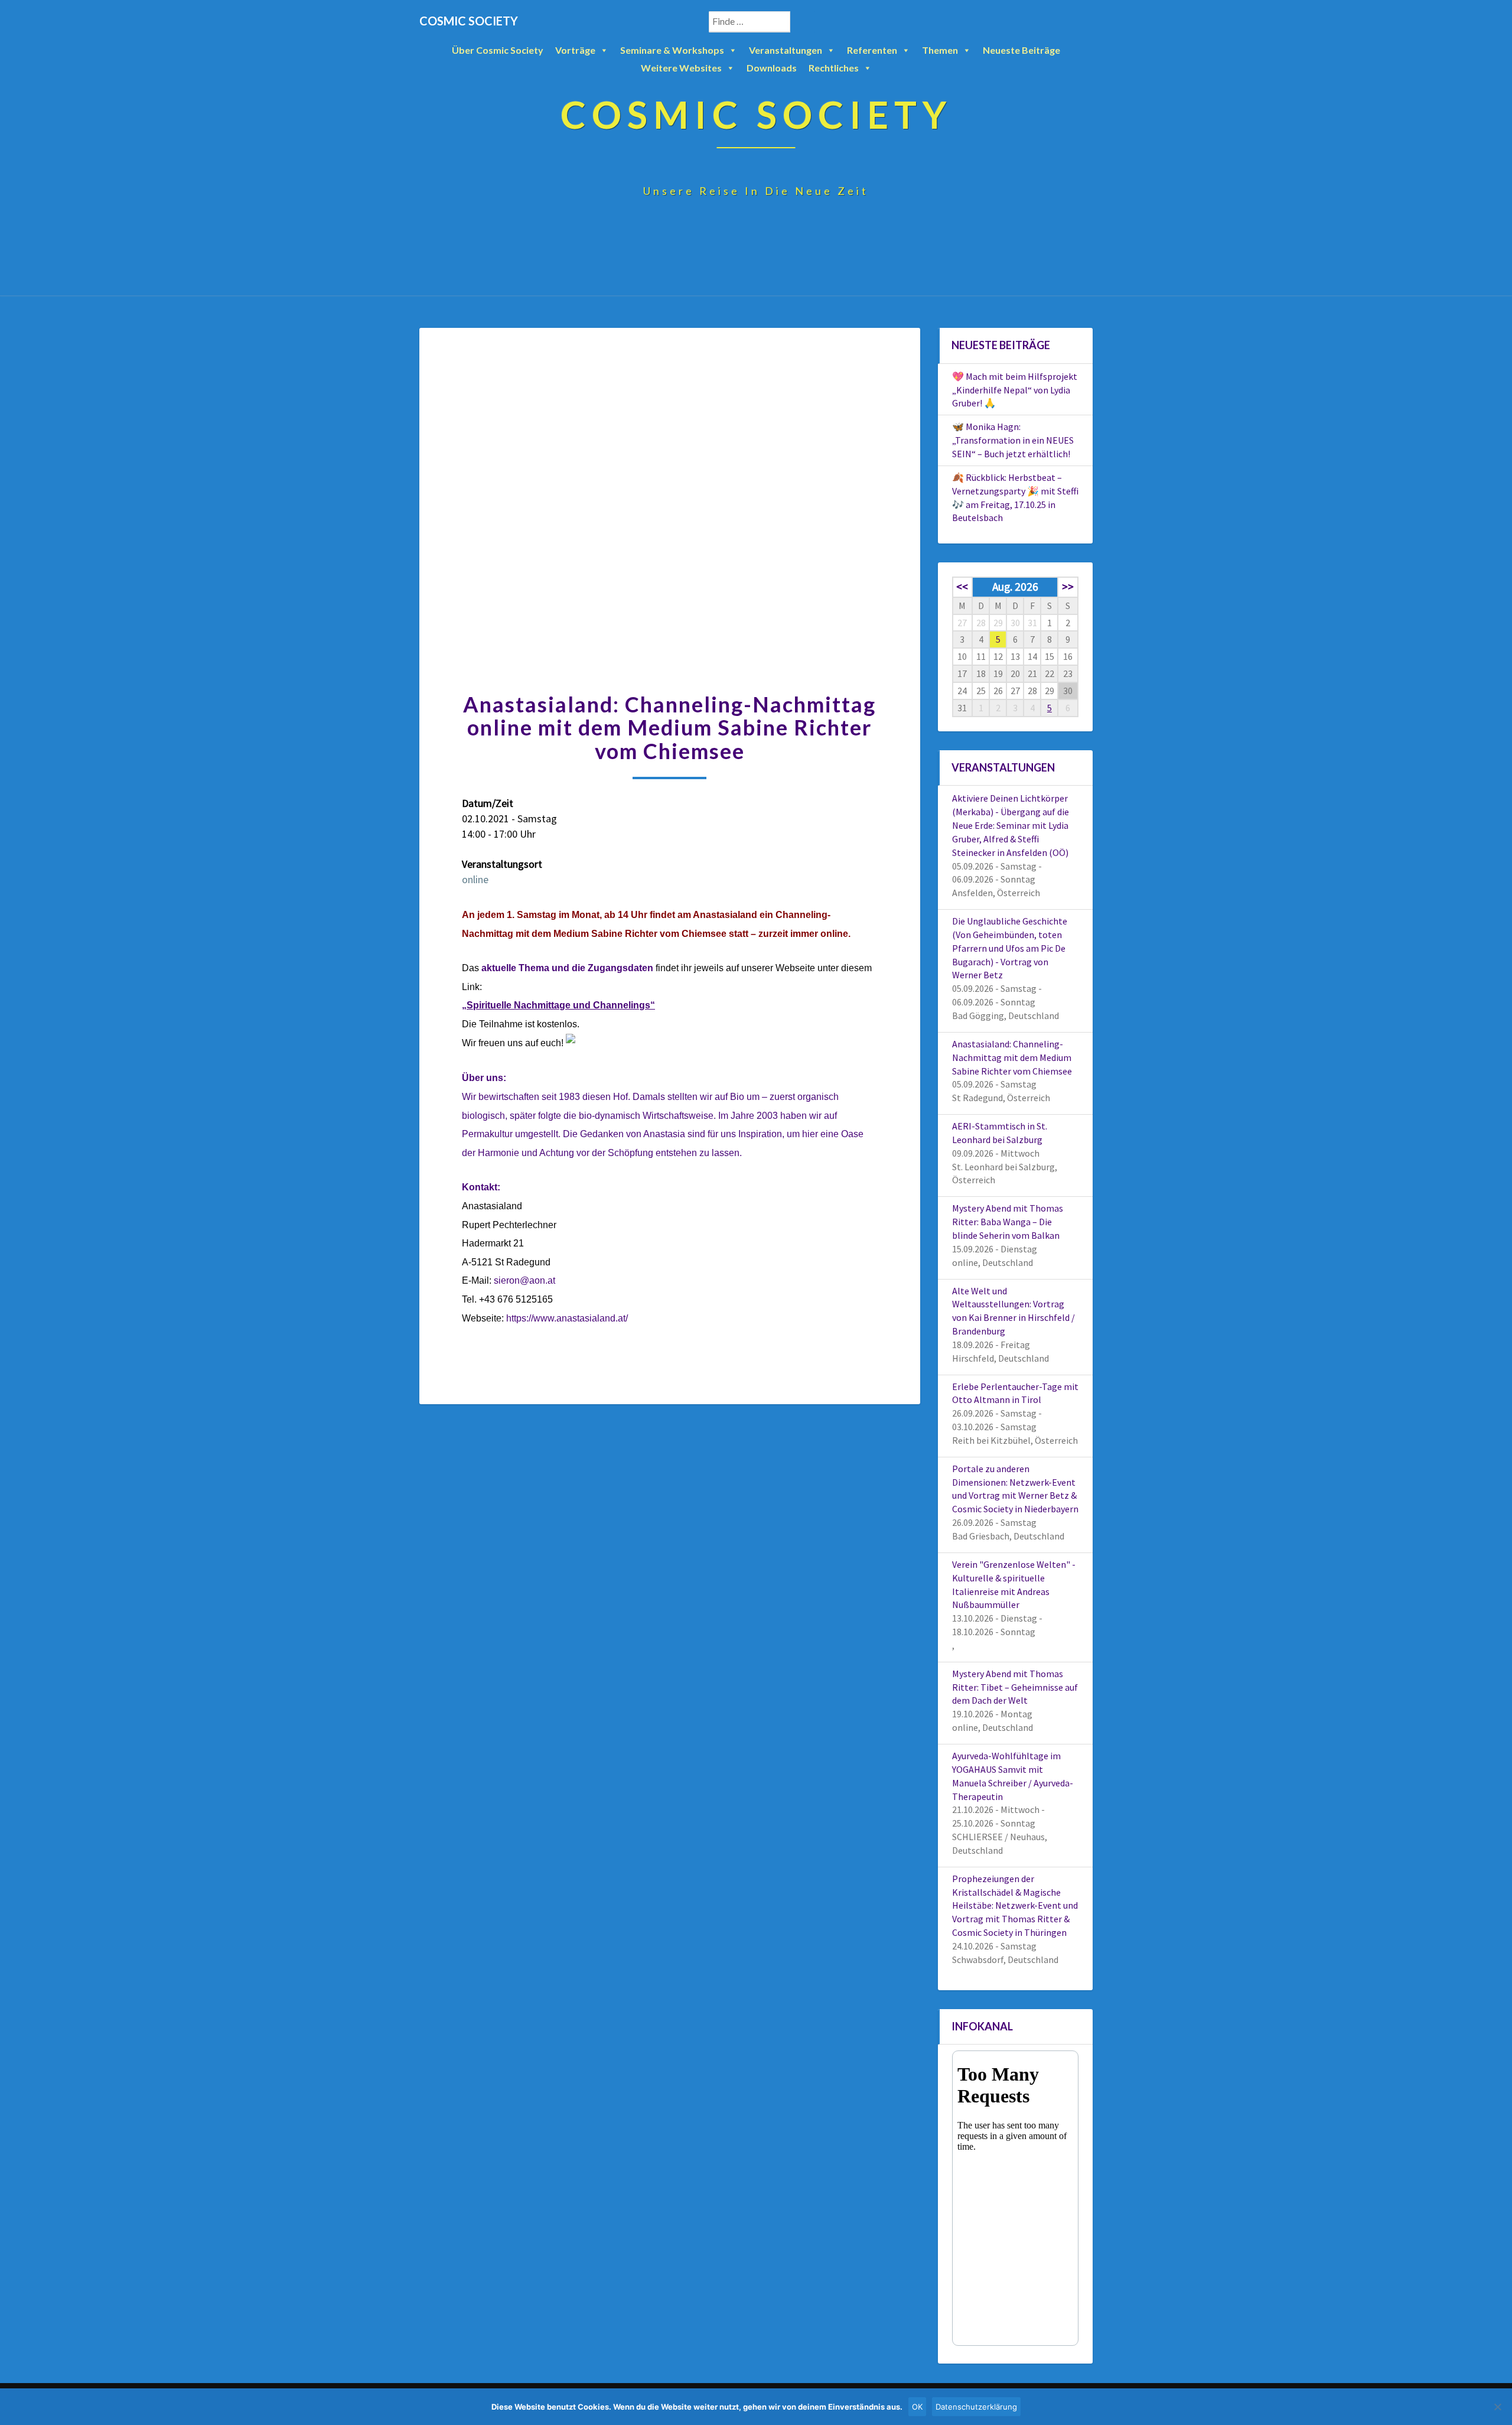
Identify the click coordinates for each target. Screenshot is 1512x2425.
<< (962, 587)
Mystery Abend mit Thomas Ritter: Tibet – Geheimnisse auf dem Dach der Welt (1015, 1687)
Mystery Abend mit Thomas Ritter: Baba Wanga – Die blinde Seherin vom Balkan (1008, 1222)
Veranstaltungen (786, 50)
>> (1068, 587)
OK (917, 2407)
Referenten (872, 50)
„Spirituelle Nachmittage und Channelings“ (558, 1005)
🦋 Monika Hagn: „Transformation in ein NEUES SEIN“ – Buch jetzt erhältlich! (1013, 440)
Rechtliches (834, 68)
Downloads (772, 68)
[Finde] (803, 22)
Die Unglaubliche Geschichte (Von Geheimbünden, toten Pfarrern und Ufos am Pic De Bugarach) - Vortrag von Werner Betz (1010, 948)
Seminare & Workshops (672, 50)
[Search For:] (762, 22)
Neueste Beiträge (1021, 50)
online (475, 879)
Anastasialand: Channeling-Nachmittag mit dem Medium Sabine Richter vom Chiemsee (1012, 1057)
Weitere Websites (681, 68)
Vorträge (575, 50)
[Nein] (1497, 2407)
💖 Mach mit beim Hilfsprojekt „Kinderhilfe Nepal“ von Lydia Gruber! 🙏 (1015, 390)
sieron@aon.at (524, 1280)
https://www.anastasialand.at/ (567, 1318)
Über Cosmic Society (498, 50)
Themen (940, 50)
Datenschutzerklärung (976, 2407)
